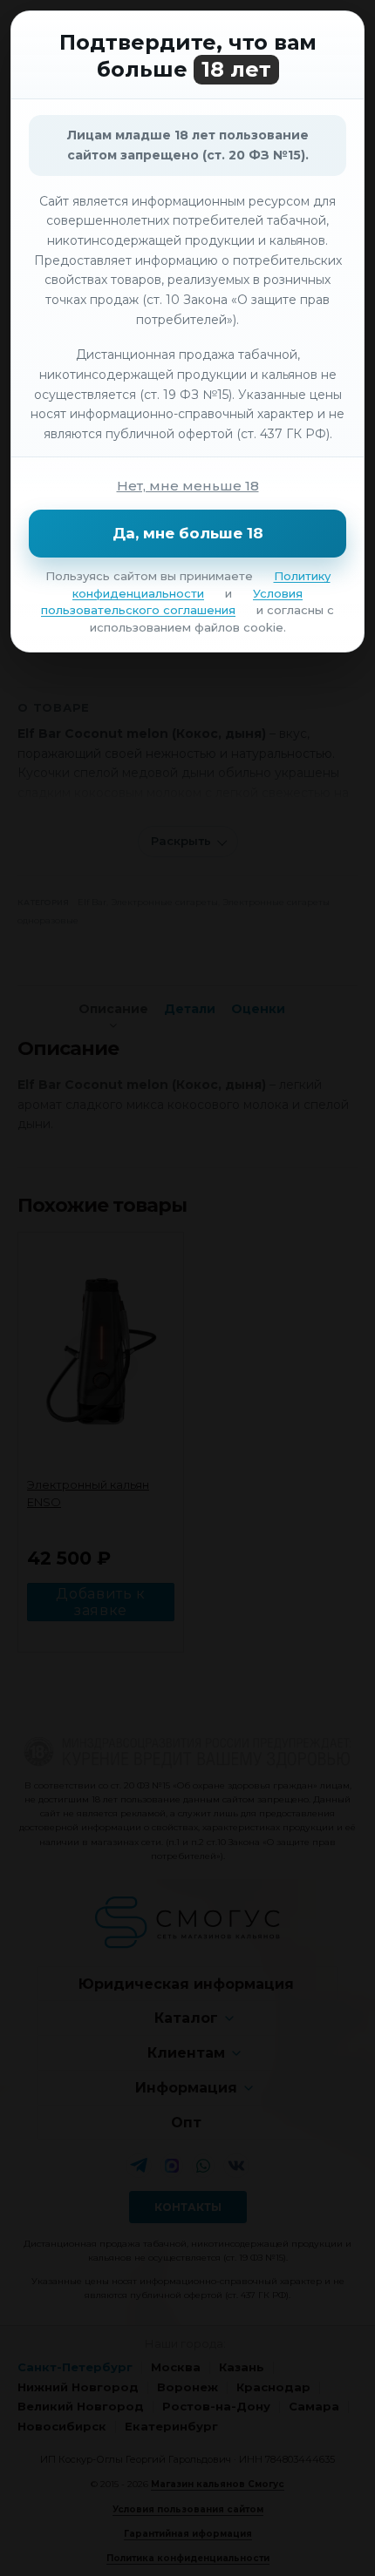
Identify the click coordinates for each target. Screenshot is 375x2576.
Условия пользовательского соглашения (172, 602)
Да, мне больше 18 (188, 533)
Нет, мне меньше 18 (188, 486)
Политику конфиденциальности (201, 585)
